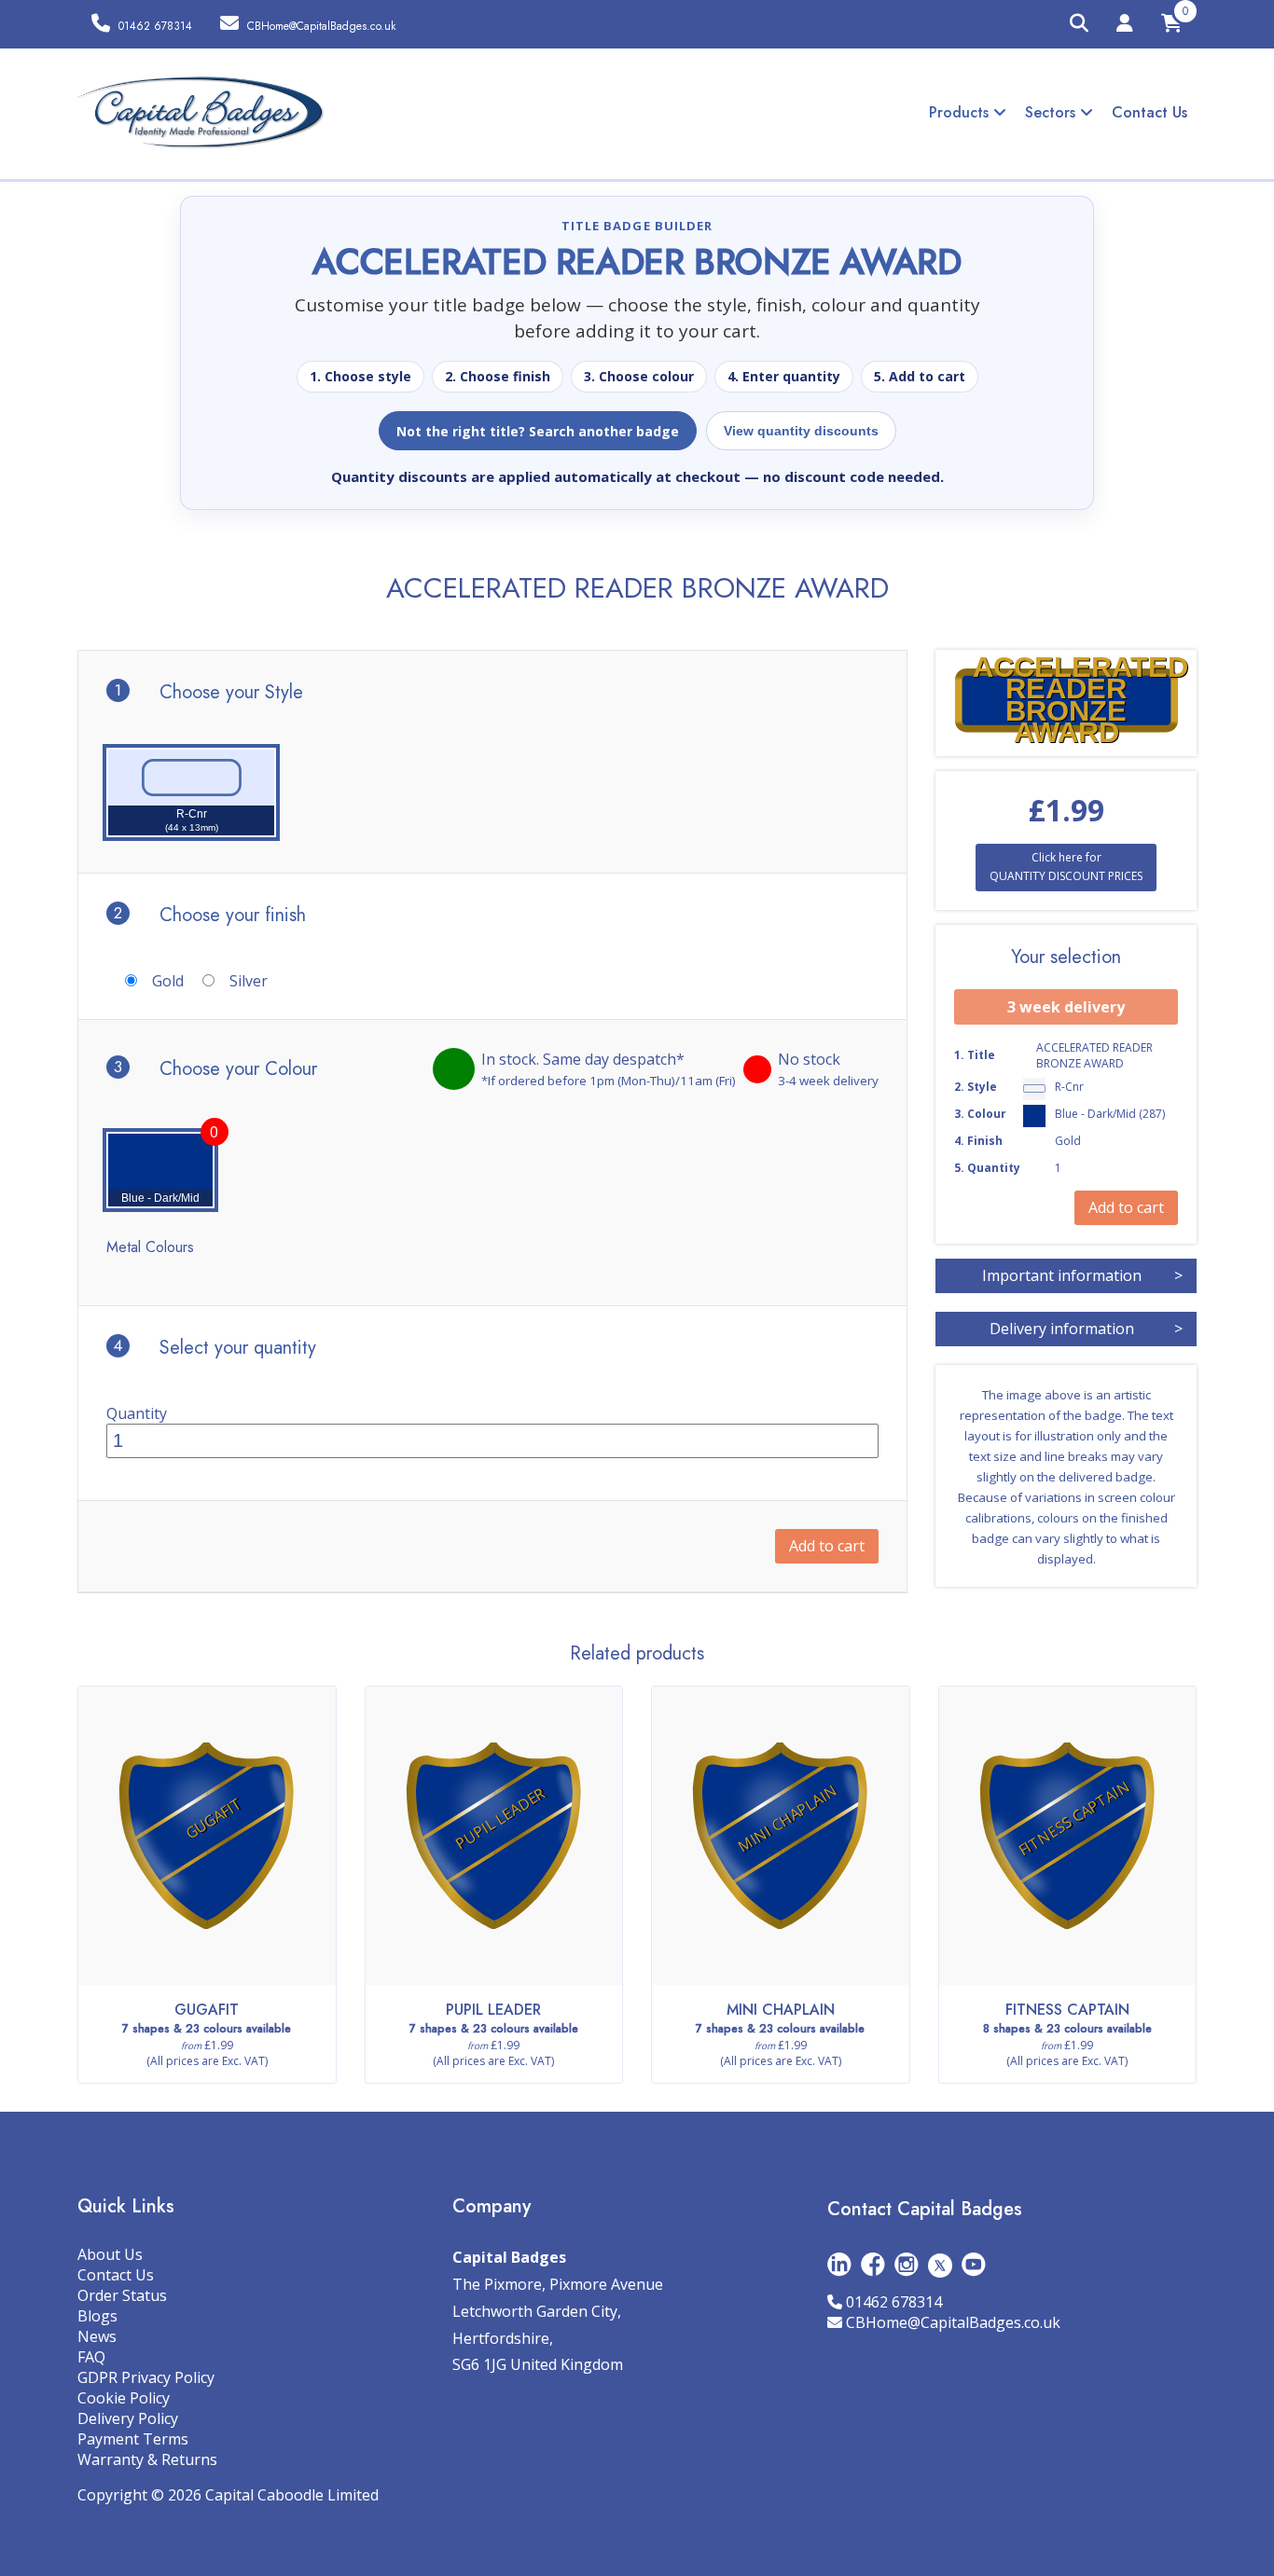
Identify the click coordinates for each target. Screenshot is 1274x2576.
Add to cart (827, 1546)
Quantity (137, 1413)
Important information (1082, 1275)
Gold (168, 981)
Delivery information (1086, 1329)
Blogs (97, 2316)
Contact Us (1149, 112)
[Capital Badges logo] (201, 113)
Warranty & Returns (147, 2459)
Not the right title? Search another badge (538, 431)
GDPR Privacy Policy (146, 2377)
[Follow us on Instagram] (907, 2264)
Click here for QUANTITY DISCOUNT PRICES (1066, 867)
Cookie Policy (124, 2398)
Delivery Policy (128, 2418)
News (97, 2336)
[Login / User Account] (1125, 26)
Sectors (1052, 112)
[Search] (1079, 24)
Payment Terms (133, 2439)
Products (961, 112)
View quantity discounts (801, 431)
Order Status (122, 2295)
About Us (110, 2254)
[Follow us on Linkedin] (839, 2264)
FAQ (91, 2357)
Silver (249, 981)
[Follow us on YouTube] (974, 2264)
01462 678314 (894, 2302)
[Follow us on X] (940, 2264)
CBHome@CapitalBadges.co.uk (953, 2322)
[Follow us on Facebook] (873, 2264)
